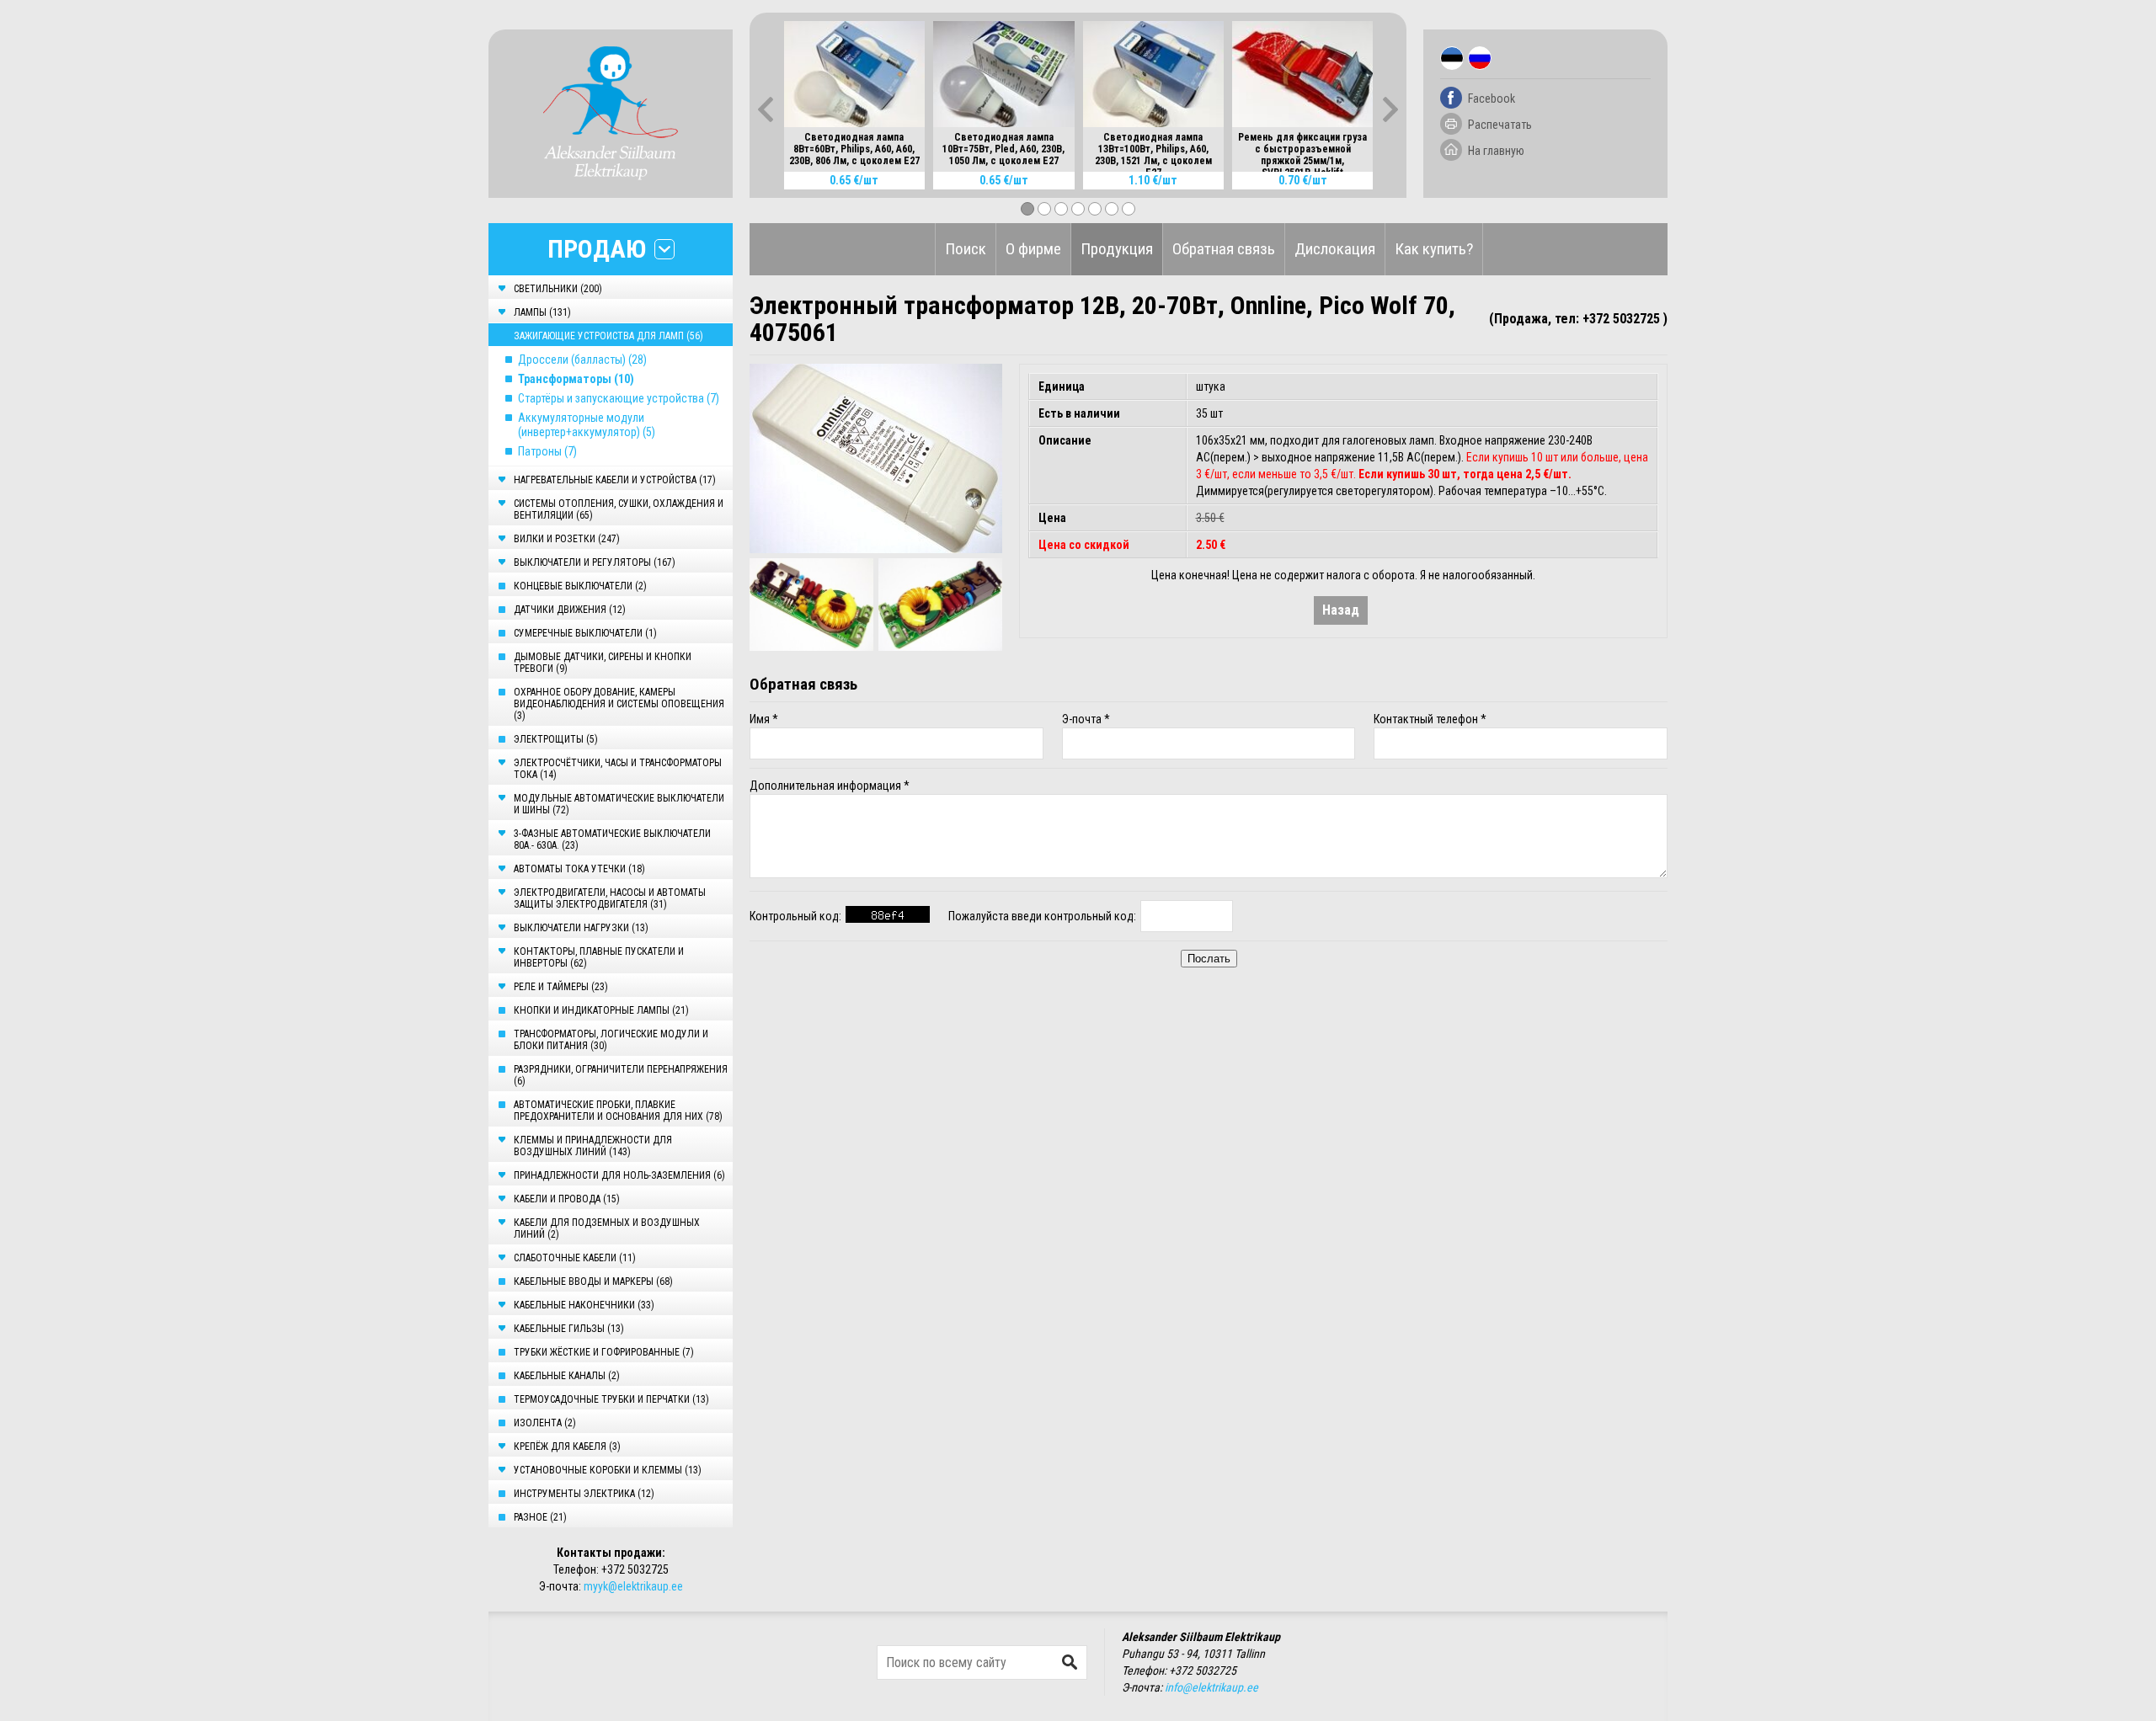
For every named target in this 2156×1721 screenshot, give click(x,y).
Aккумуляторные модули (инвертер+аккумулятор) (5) (587, 425)
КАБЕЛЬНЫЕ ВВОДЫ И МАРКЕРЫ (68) (593, 1281)
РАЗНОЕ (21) (540, 1517)
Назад (1341, 610)
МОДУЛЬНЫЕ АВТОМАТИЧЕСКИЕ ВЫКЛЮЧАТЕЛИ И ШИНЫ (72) (619, 804)
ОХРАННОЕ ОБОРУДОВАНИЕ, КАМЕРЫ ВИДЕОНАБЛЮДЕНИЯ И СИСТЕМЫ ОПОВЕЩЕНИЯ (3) (619, 704)
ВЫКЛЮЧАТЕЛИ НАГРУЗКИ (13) (581, 928)
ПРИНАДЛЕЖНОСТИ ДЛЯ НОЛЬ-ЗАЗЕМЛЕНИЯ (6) (619, 1175)
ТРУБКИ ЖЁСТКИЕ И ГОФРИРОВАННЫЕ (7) (604, 1352)
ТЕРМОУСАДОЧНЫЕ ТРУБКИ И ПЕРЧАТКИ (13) (611, 1399)
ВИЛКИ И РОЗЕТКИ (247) (567, 539)
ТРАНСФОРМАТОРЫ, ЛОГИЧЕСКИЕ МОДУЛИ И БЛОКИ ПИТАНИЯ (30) (611, 1040)
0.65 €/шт (854, 180)
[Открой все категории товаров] (664, 249)
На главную (1496, 151)
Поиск (966, 249)
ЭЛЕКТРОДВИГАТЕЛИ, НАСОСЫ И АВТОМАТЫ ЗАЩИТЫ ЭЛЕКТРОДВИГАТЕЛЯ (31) (610, 898)
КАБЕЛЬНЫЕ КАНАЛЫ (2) (567, 1376)
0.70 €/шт (1303, 180)
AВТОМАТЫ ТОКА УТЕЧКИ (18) (579, 869)
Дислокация (1335, 249)
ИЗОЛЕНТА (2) (545, 1423)
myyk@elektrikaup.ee (633, 1586)
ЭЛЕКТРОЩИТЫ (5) (556, 739)
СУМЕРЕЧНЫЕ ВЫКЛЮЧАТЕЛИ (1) (585, 633)
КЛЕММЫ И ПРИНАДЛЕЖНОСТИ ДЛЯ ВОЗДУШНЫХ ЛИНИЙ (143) (593, 1146)
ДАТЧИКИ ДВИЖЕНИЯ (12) (570, 610)
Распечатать (1500, 125)
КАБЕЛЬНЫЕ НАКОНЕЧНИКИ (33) (584, 1305)
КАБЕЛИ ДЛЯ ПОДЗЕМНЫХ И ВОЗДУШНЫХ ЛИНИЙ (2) (607, 1228)
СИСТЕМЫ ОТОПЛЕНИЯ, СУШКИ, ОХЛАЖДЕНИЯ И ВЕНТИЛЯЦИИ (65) (619, 509)
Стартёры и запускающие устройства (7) (619, 398)
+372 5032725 (635, 1569)
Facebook (1492, 99)
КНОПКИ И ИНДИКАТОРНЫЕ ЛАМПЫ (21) (601, 1010)
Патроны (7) (547, 451)
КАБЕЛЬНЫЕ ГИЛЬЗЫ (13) (569, 1329)
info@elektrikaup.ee (1211, 1687)
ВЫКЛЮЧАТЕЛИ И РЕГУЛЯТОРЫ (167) (595, 562)
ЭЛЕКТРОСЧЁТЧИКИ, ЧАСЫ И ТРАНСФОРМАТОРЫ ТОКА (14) (618, 769)
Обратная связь (1224, 249)
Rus (1480, 58)
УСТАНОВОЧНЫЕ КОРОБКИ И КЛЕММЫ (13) (608, 1470)
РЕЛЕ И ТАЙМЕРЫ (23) (561, 987)
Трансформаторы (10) (576, 379)
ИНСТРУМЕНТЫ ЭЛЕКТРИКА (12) (584, 1494)
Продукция (1117, 249)
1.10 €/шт (1153, 180)
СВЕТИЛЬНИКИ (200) (558, 289)
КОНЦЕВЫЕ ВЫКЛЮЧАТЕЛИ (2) (580, 586)
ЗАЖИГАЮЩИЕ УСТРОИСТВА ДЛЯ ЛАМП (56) (608, 336)
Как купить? (1434, 249)
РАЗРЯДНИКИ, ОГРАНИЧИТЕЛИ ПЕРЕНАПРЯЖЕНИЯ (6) (621, 1075)
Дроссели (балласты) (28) (582, 360)
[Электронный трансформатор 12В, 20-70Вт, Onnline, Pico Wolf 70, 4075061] (876, 458)
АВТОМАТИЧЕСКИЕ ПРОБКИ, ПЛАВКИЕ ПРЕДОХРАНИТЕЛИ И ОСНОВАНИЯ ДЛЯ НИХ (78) (618, 1111)
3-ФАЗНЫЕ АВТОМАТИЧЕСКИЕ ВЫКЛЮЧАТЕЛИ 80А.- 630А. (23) (612, 839)
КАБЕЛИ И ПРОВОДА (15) (567, 1199)
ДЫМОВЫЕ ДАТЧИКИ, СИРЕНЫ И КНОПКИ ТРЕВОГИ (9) (603, 663)
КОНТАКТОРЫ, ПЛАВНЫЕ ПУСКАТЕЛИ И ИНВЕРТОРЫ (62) (599, 957)
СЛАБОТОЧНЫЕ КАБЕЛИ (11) (575, 1258)
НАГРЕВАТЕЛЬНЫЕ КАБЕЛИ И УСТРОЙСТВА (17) (615, 480)
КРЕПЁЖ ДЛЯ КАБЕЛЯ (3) (567, 1447)
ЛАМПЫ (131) (542, 312)
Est (1452, 58)
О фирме (1033, 249)
